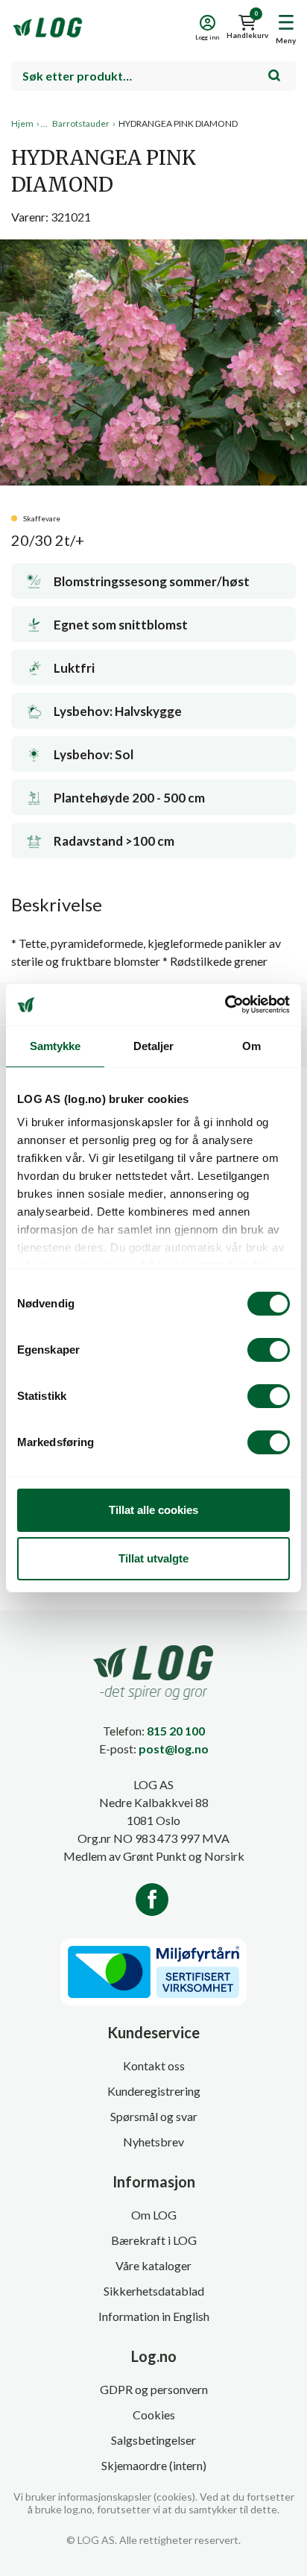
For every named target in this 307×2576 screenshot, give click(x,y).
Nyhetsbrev (153, 2142)
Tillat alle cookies (153, 1510)
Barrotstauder (81, 123)
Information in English (154, 2316)
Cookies (154, 2415)
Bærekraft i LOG (154, 2240)
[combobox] (153, 76)
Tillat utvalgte (153, 1558)
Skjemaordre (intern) (154, 2465)
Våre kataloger (153, 2265)
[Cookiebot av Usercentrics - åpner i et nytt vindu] (225, 1005)
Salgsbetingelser (153, 2440)
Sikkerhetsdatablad (154, 2291)
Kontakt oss (154, 2065)
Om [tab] (251, 1046)
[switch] (269, 1350)
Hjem (22, 123)
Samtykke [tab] (56, 1046)
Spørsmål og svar (154, 2116)
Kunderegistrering (154, 2091)
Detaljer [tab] (154, 1046)
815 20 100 (176, 1731)
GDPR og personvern (154, 2389)
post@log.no (174, 1749)
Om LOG (154, 2215)
